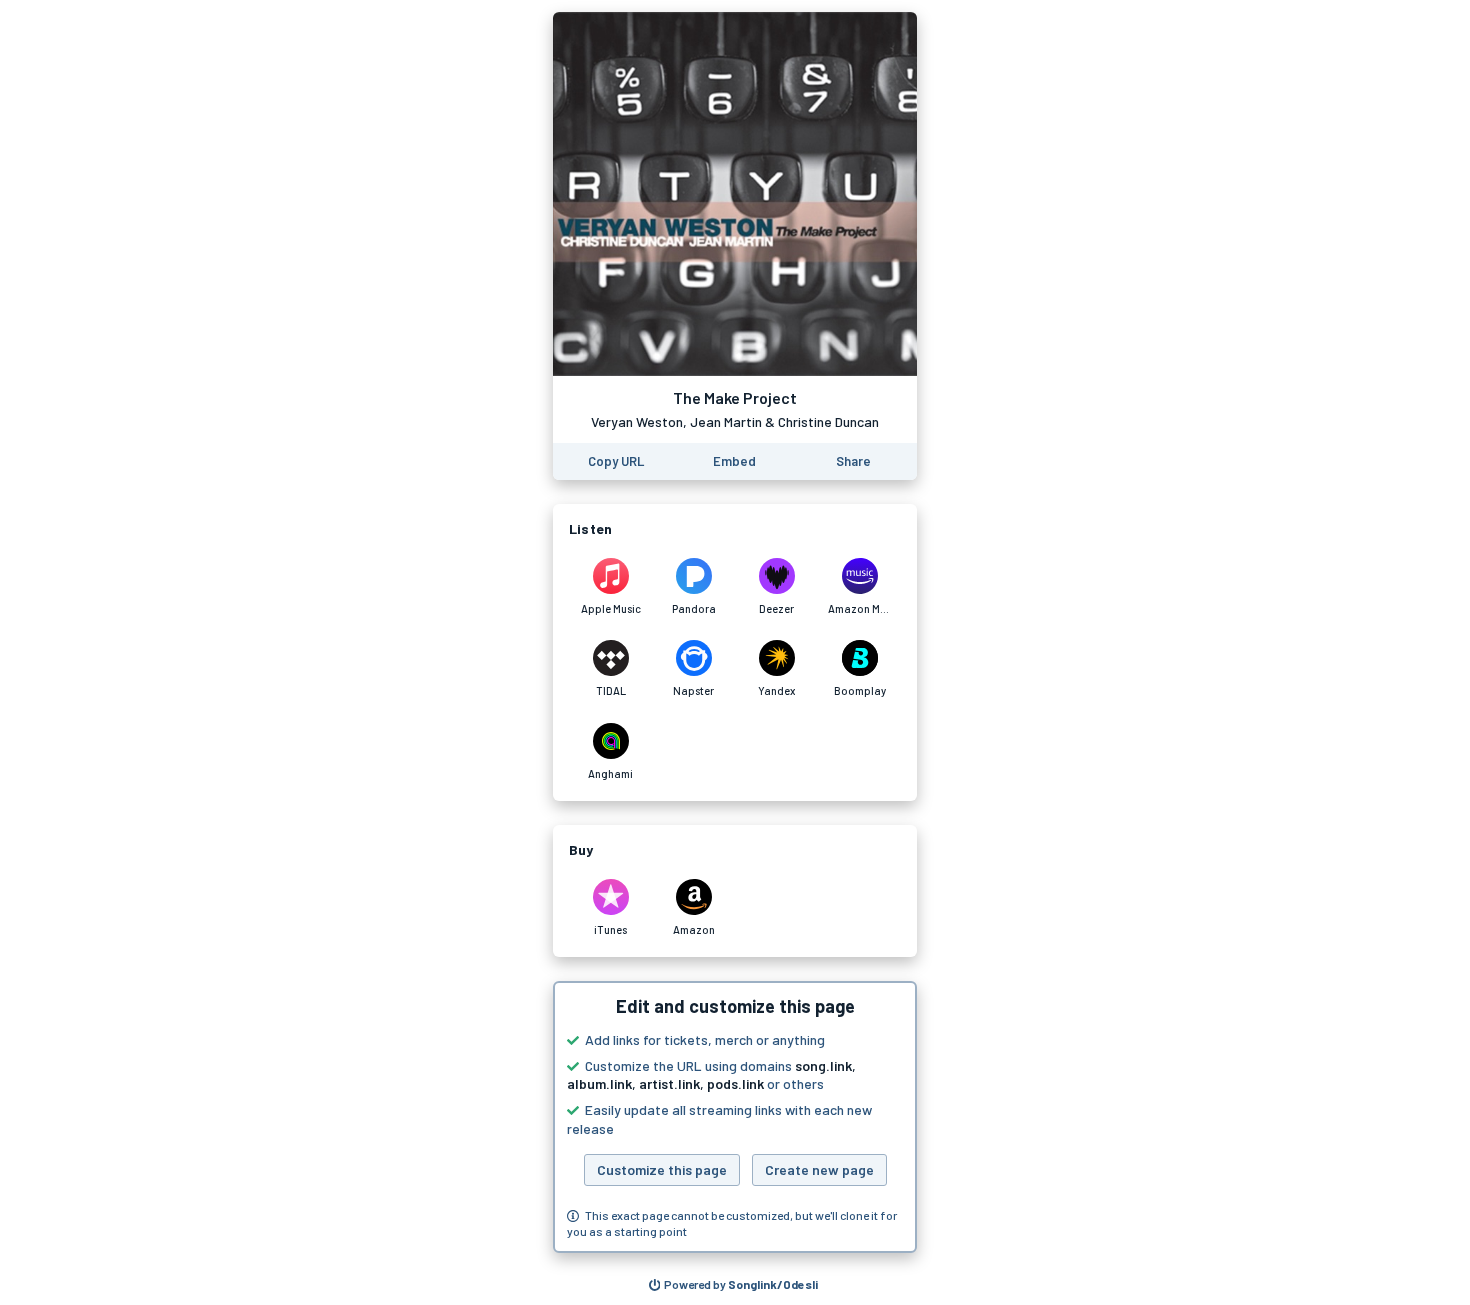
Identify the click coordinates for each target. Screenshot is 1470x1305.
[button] (735, 1117)
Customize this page (662, 1169)
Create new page (819, 1169)
